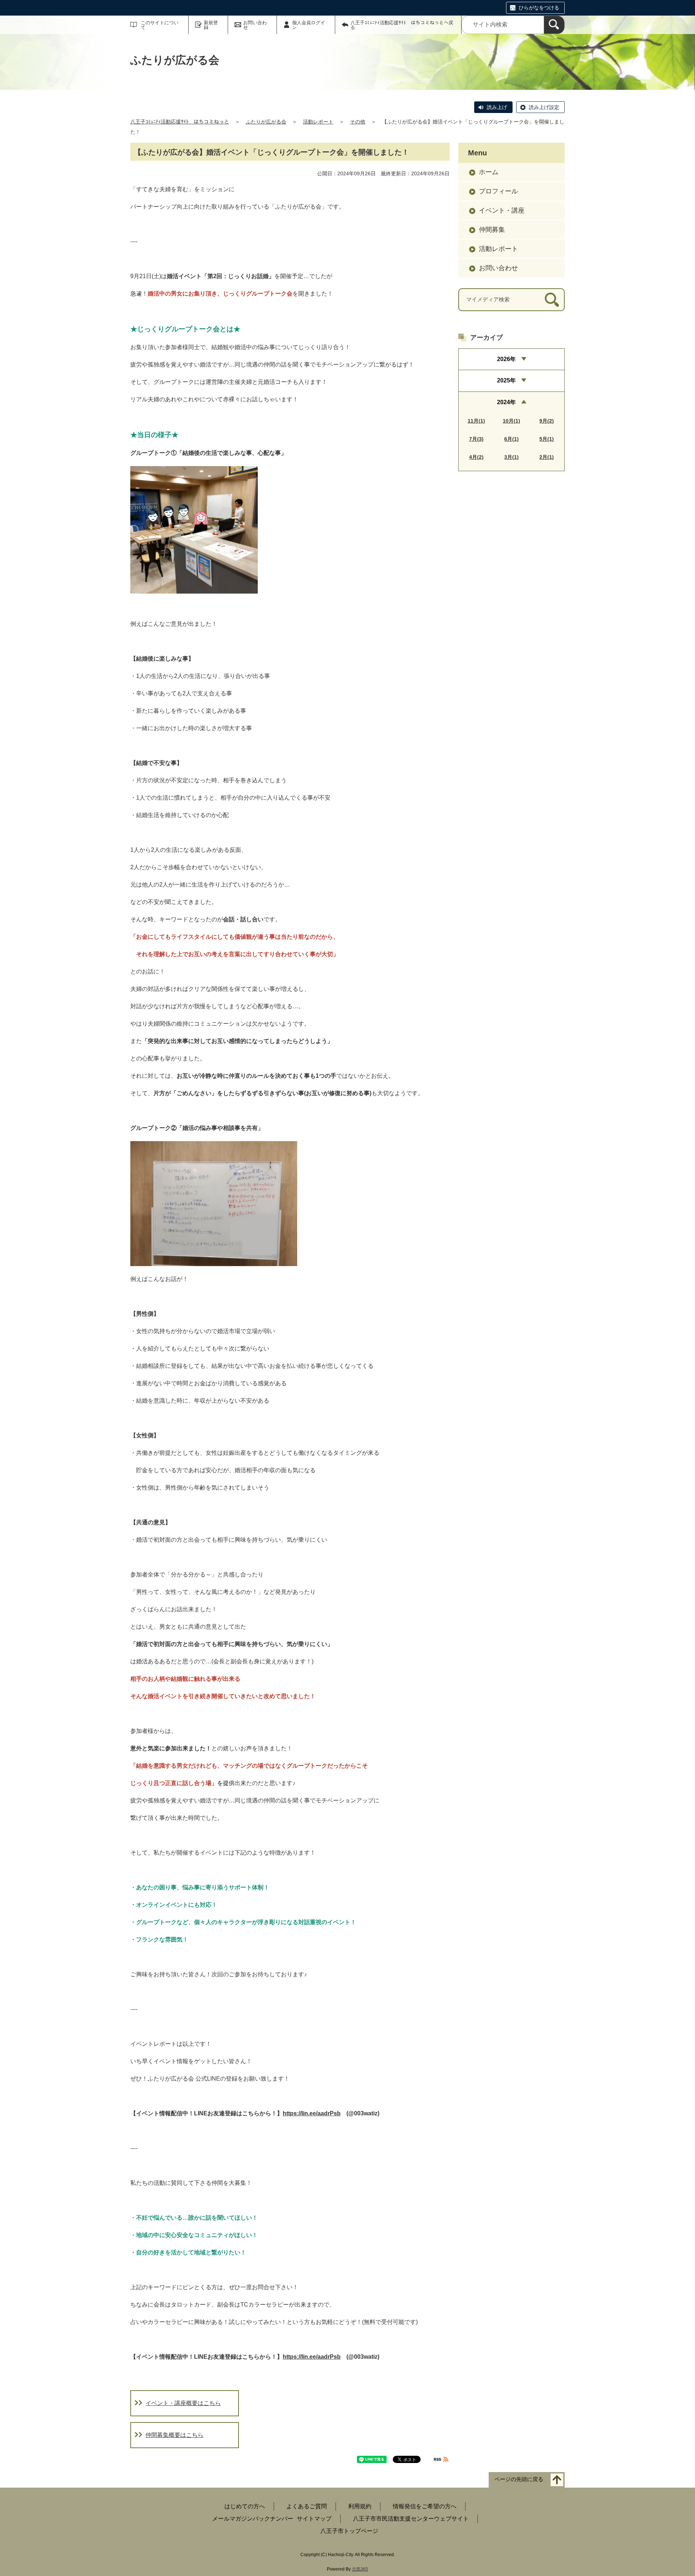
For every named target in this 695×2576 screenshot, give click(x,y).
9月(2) (547, 421)
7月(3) (476, 439)
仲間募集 (492, 230)
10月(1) (511, 421)
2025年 (506, 380)
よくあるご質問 (307, 2506)
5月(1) (547, 439)
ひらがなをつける (539, 8)
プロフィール (498, 191)
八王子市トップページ (349, 2531)
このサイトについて (160, 25)
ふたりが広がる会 (266, 122)
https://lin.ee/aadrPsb (312, 2113)
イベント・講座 (502, 210)
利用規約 (360, 2506)
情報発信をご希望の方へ (425, 2506)
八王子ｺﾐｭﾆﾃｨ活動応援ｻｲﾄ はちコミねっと (180, 122)
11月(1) (476, 421)
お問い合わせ (255, 25)
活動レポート (318, 122)
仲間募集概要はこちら (174, 2435)
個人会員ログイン (309, 25)
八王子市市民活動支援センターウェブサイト (411, 2519)
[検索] (554, 25)
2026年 (506, 359)
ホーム (489, 172)
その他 (358, 122)
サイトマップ (314, 2519)
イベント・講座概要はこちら (183, 2403)
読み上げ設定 (544, 107)
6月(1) (511, 439)
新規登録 (211, 25)
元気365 (360, 2569)
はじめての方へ (245, 2506)
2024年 (506, 402)
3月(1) (511, 457)
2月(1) (547, 457)
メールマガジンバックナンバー (253, 2519)
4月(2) (476, 457)
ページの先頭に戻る (519, 2479)
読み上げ (497, 107)
